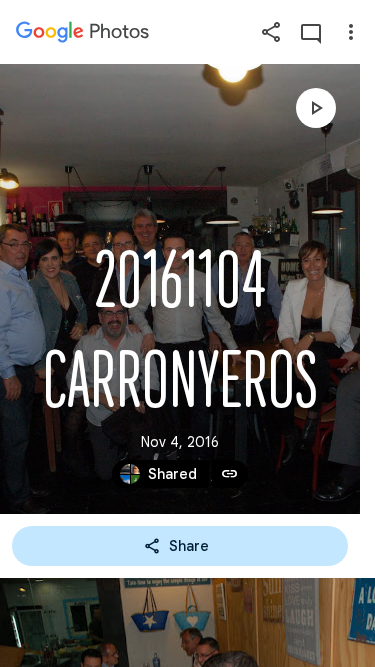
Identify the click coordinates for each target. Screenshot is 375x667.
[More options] (351, 32)
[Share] (271, 32)
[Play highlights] (316, 108)
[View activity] (311, 32)
